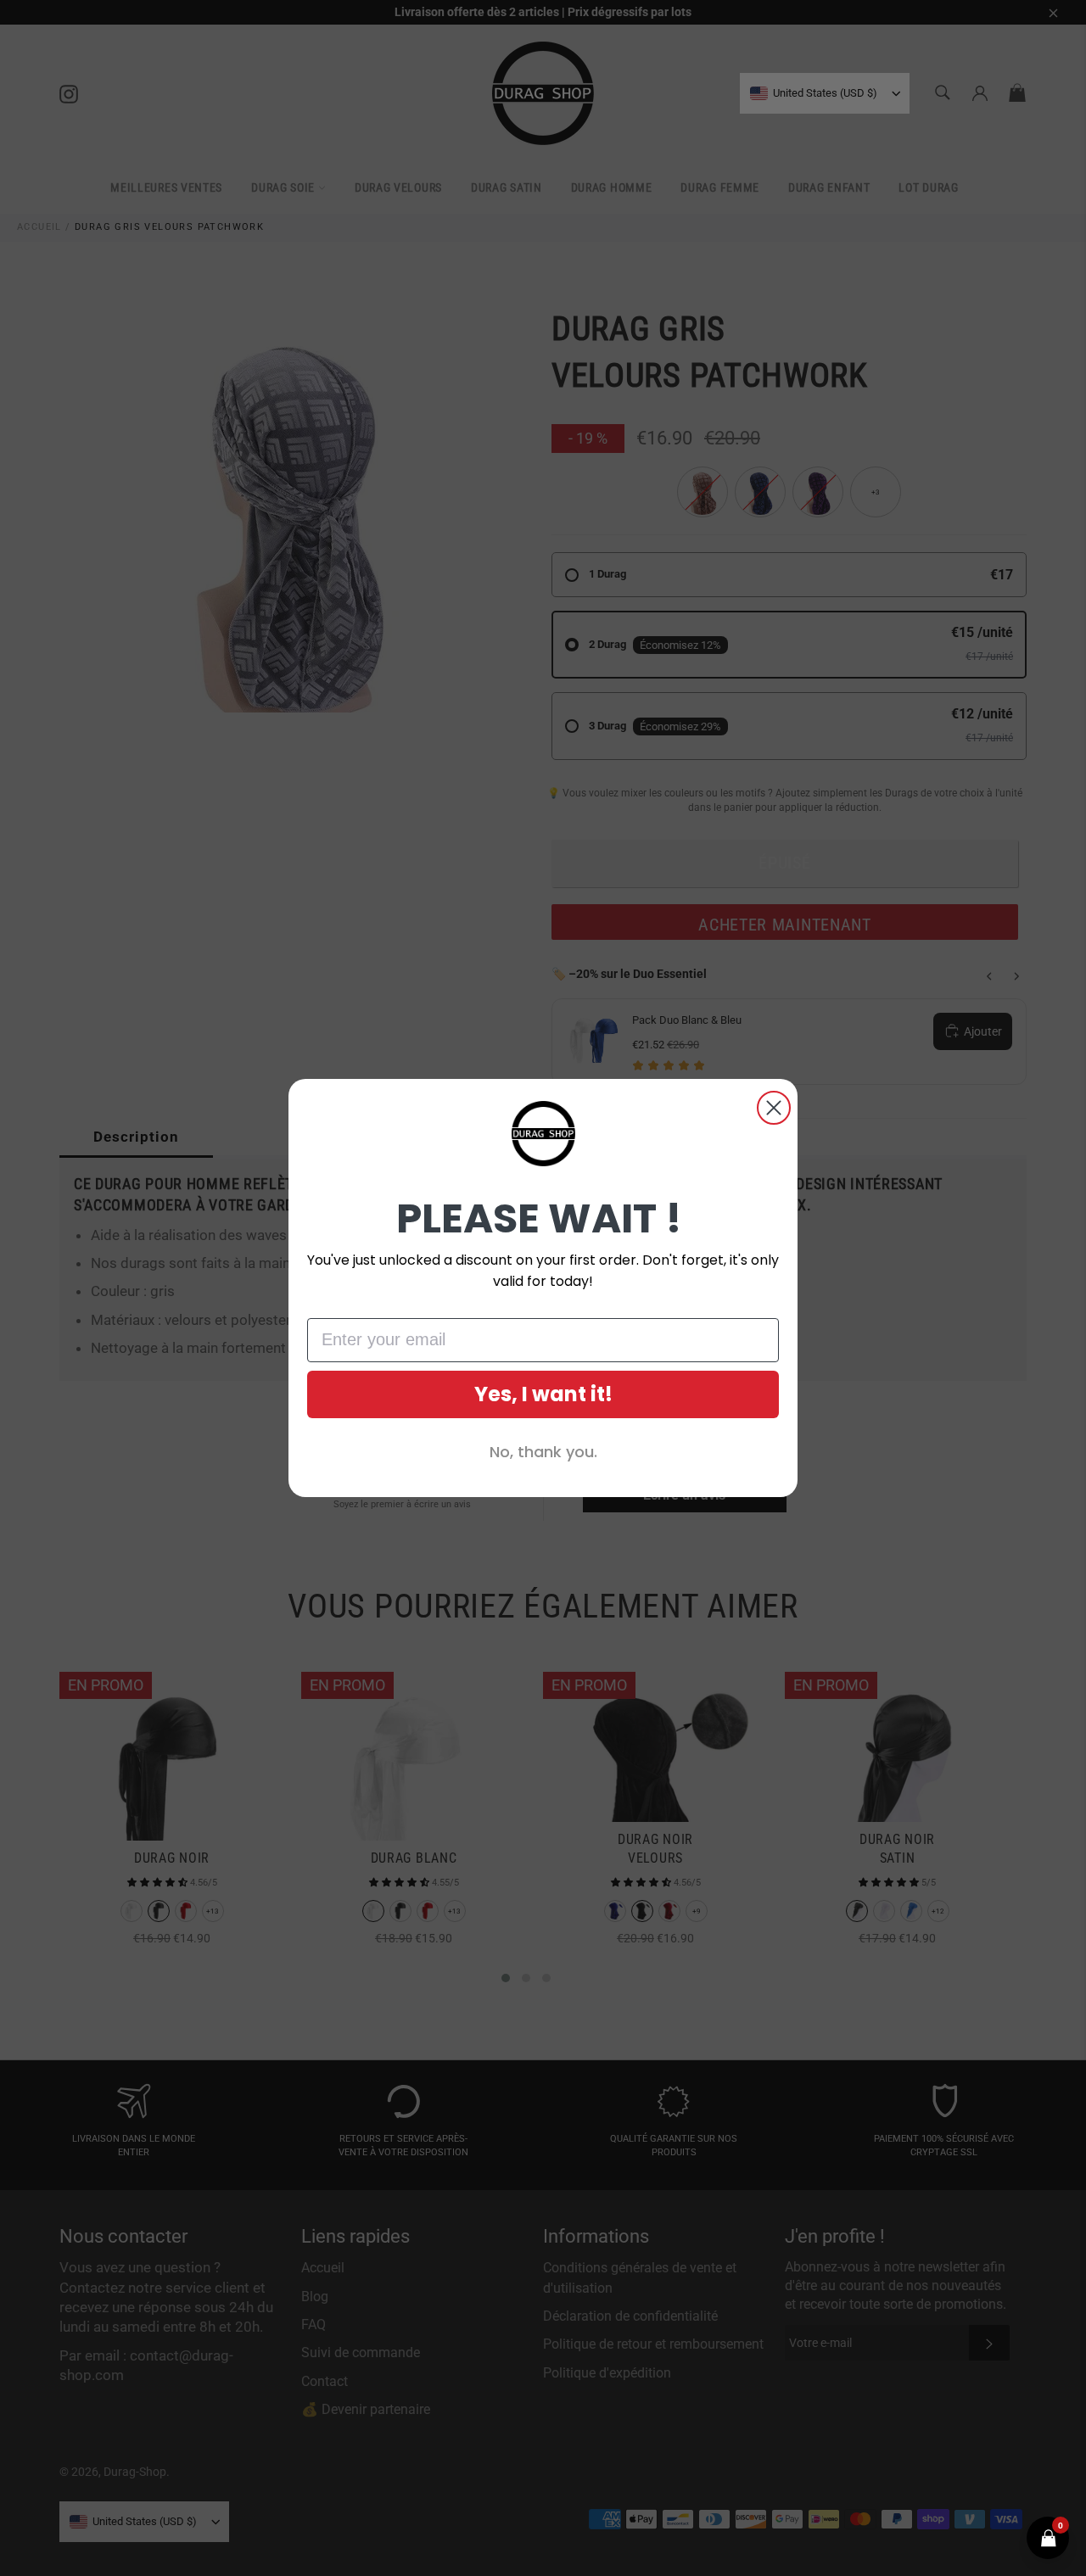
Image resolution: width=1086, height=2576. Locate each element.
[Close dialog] (774, 1108)
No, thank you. (543, 1452)
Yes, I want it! (543, 1394)
